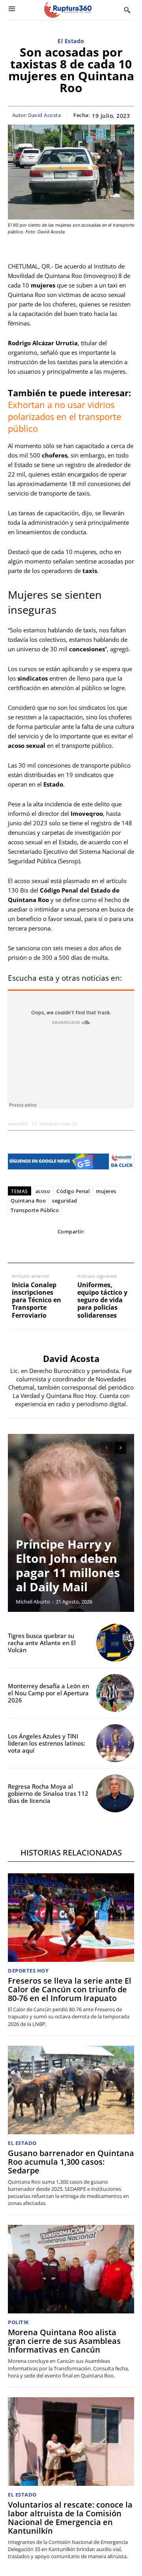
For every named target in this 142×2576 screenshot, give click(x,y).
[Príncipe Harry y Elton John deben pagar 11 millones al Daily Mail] (71, 1523)
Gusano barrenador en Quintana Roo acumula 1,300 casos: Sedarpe (71, 2162)
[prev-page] (106, 1448)
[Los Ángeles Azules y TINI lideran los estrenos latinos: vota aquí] (115, 1743)
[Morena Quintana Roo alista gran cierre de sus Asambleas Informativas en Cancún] (71, 2269)
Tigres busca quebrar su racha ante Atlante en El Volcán (42, 1643)
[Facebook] (16, 1248)
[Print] (89, 1248)
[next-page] (121, 1448)
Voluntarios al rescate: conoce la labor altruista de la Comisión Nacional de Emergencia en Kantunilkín (70, 2518)
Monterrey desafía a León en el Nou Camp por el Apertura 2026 (49, 1693)
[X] (34, 1248)
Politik (19, 2322)
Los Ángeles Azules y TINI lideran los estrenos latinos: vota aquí (47, 1743)
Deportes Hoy (28, 1971)
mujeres (106, 1191)
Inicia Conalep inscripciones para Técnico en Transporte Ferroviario (36, 1300)
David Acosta (44, 115)
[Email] (71, 1248)
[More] (125, 1248)
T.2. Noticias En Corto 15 (54, 1124)
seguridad (65, 1201)
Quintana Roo (28, 1201)
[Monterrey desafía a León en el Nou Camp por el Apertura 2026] (115, 1693)
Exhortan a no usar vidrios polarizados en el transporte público (64, 416)
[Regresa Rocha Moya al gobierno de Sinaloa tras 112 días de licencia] (115, 1793)
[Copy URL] (107, 1248)
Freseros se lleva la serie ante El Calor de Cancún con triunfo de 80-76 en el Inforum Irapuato (70, 1989)
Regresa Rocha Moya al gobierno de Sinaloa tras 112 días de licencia (48, 1793)
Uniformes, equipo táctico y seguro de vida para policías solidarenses (102, 1300)
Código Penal (73, 1191)
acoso (43, 1191)
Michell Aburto (33, 1602)
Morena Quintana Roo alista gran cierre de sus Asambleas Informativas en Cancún (64, 2341)
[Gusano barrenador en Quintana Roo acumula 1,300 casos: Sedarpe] (71, 2090)
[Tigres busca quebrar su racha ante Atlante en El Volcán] (115, 1643)
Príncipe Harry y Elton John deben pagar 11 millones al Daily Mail (68, 1565)
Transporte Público (35, 1210)
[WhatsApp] (52, 1248)
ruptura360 (18, 1124)
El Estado (71, 41)
